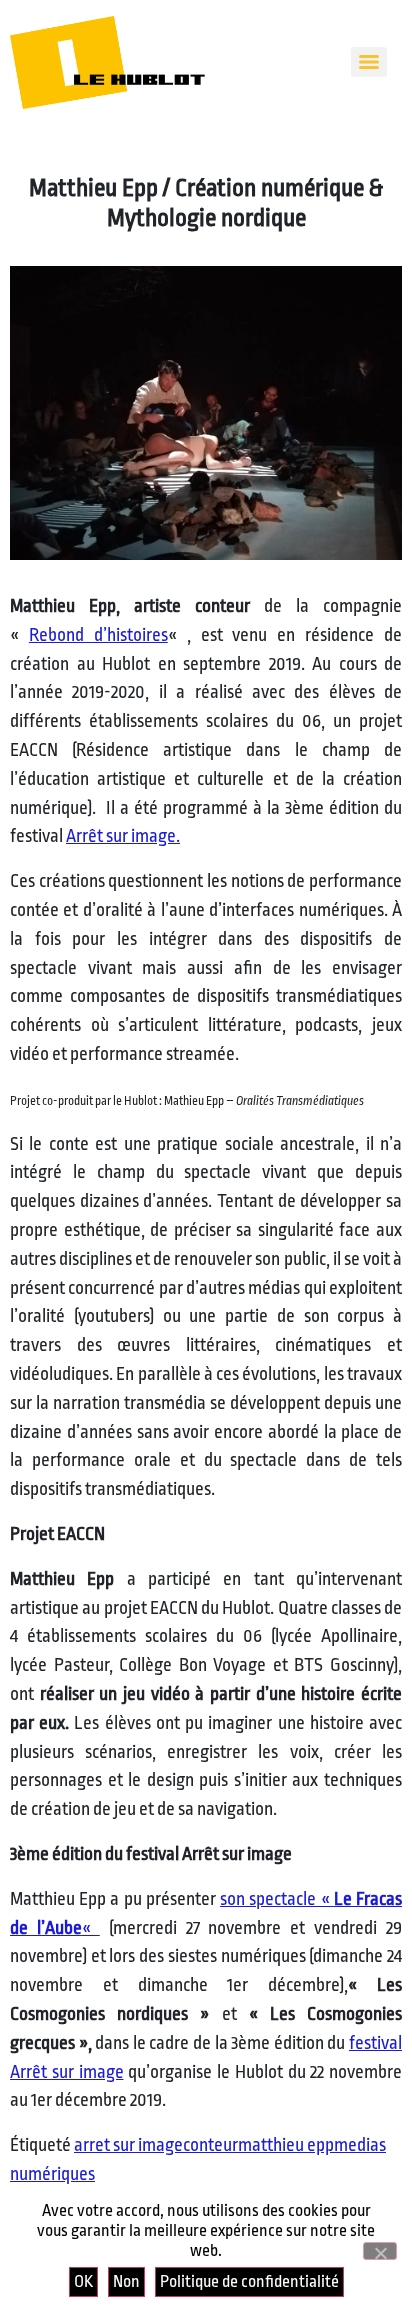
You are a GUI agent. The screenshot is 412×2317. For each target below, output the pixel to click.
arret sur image (128, 2145)
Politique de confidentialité (249, 2281)
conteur (210, 2145)
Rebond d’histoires (98, 635)
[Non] (380, 2251)
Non (126, 2281)
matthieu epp (286, 2145)
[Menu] (369, 62)
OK (83, 2281)
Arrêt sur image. (123, 836)
